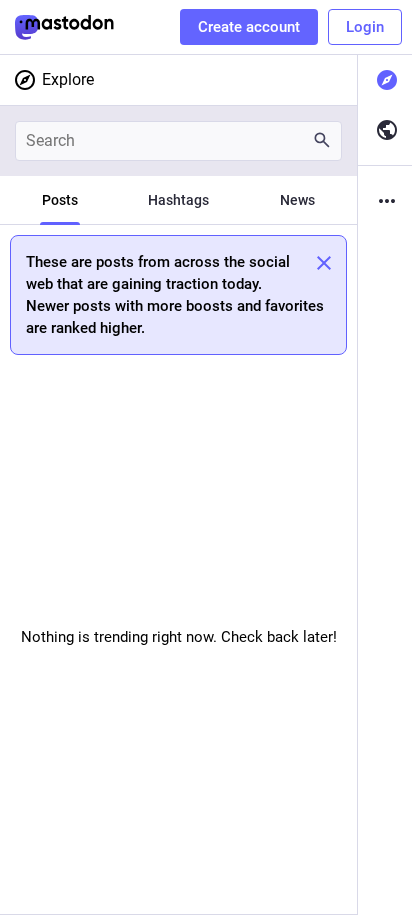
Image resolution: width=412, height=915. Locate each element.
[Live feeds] (385, 130)
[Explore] (385, 80)
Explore (68, 79)
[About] (385, 201)
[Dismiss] (324, 263)
